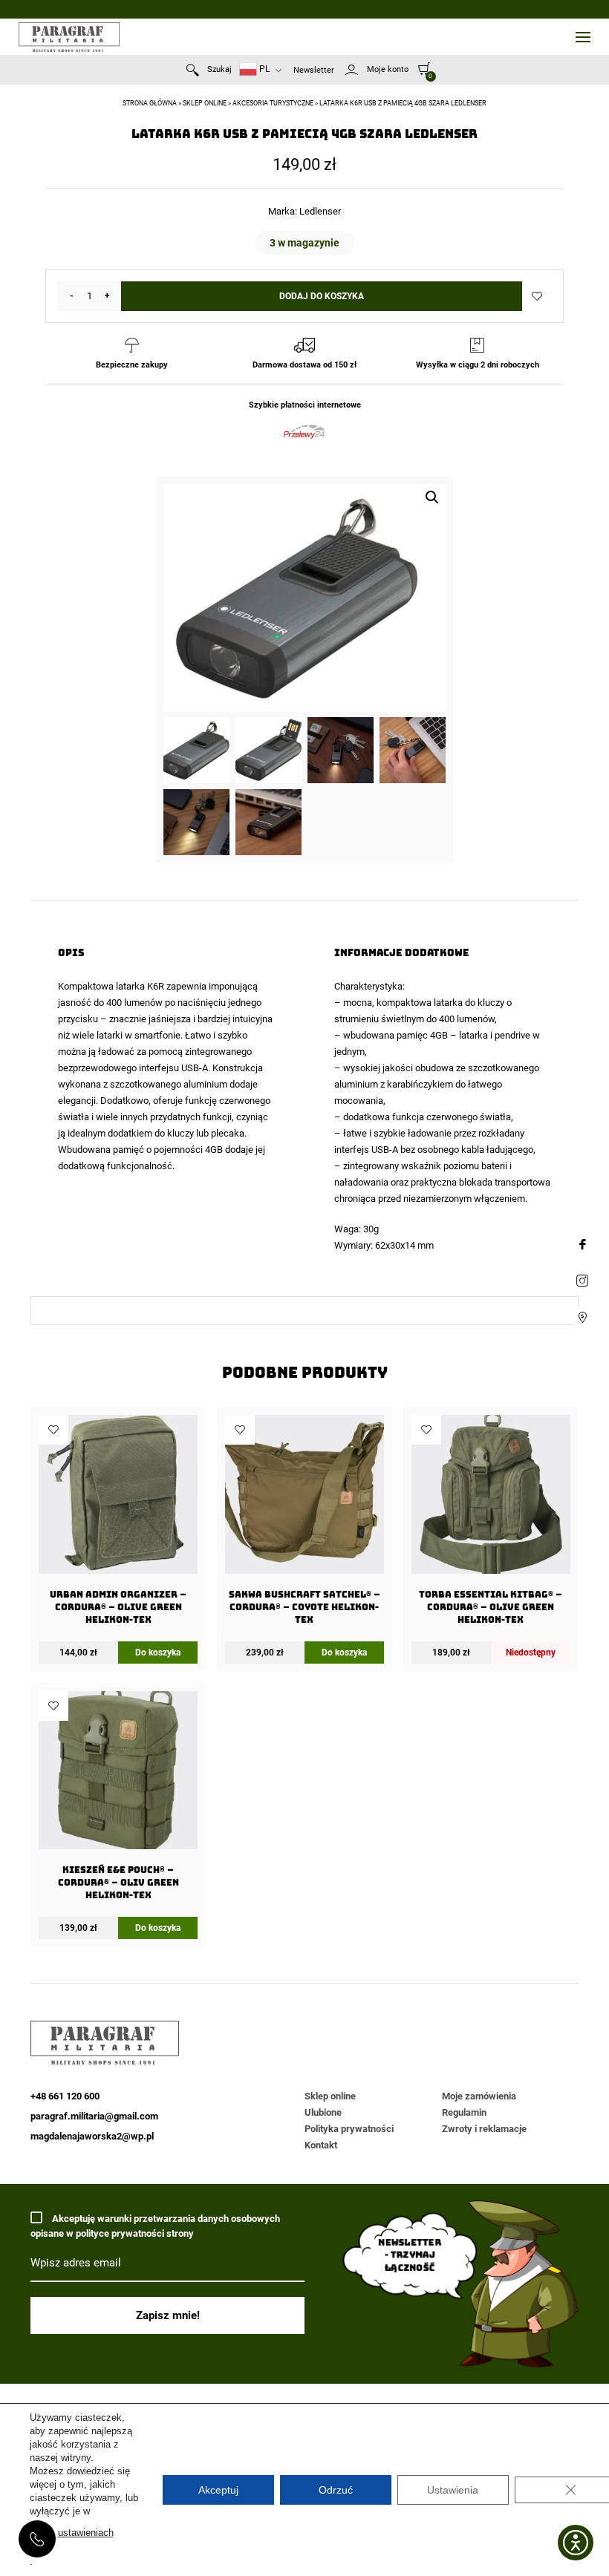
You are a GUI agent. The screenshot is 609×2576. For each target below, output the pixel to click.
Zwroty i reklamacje (484, 2129)
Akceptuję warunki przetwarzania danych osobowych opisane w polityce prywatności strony (155, 2226)
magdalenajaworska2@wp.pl (92, 2136)
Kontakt (321, 2145)
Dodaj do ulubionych (537, 296)
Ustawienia (453, 2490)
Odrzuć (336, 2490)
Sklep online (205, 103)
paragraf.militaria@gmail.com (94, 2116)
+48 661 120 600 (37, 2539)
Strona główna (150, 103)
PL (263, 69)
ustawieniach (86, 2533)
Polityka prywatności (349, 2129)
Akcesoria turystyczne (273, 103)
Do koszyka (158, 1653)
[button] (432, 497)
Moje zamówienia (479, 2096)
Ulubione (323, 2112)
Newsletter (314, 70)
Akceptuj (218, 2490)
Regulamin (464, 2112)
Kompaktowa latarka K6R (111, 986)
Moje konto (388, 69)
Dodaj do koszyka (322, 296)
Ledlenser (320, 211)
